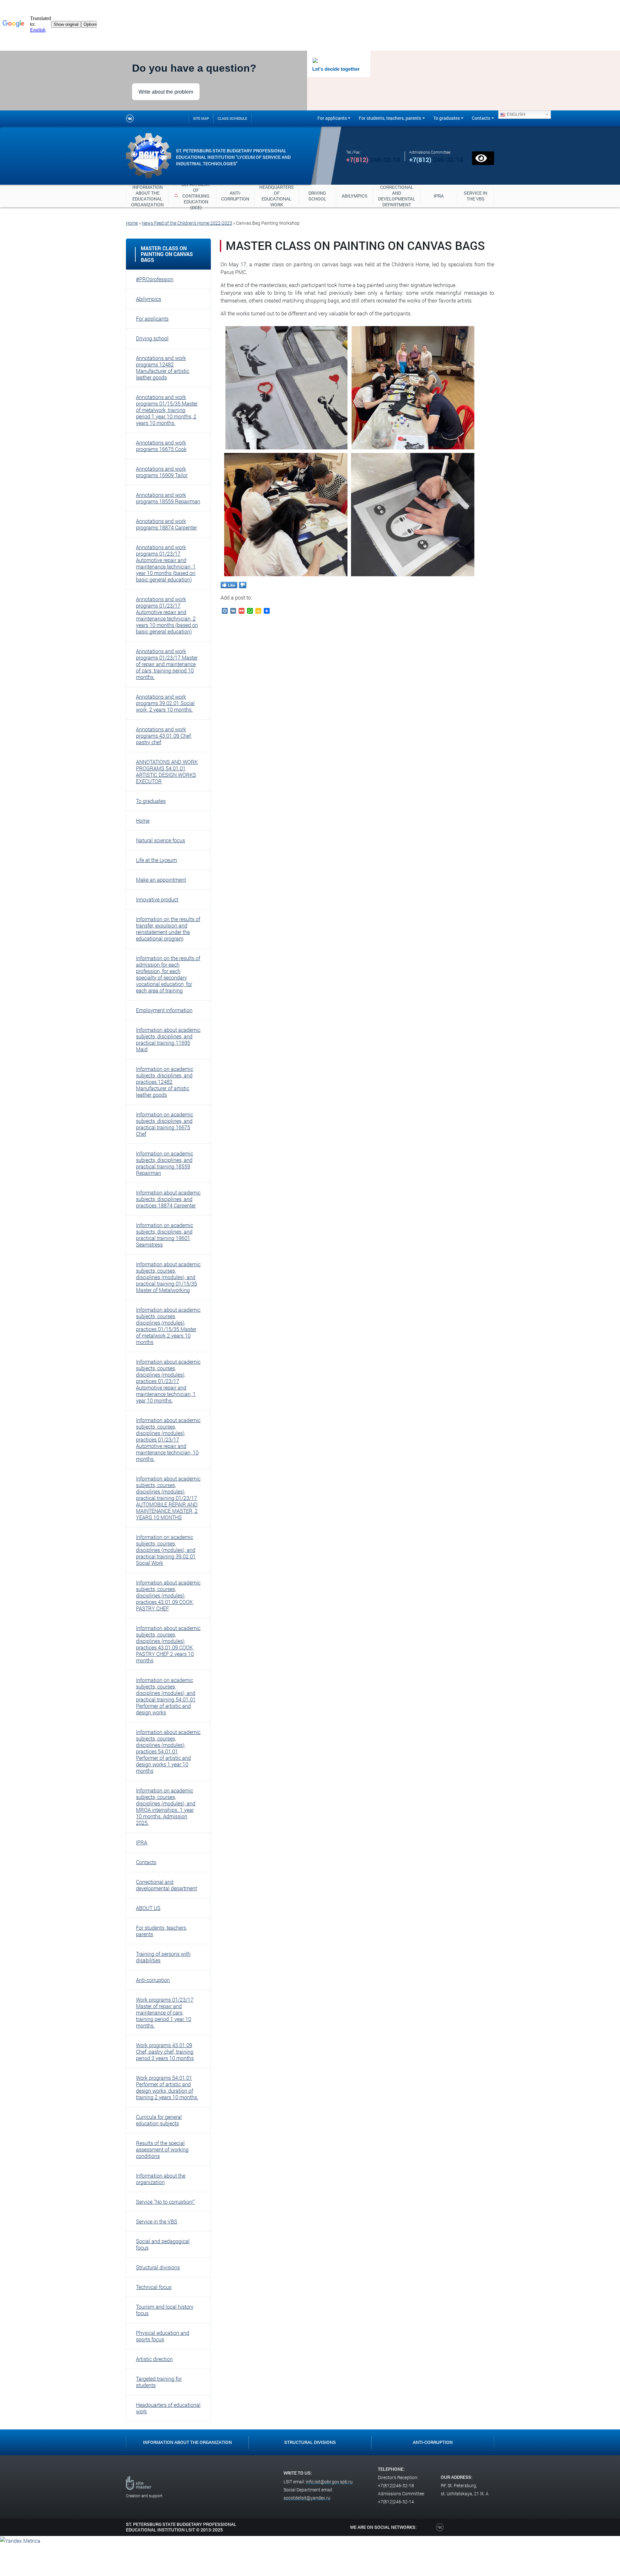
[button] (168, 279)
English (515, 114)
